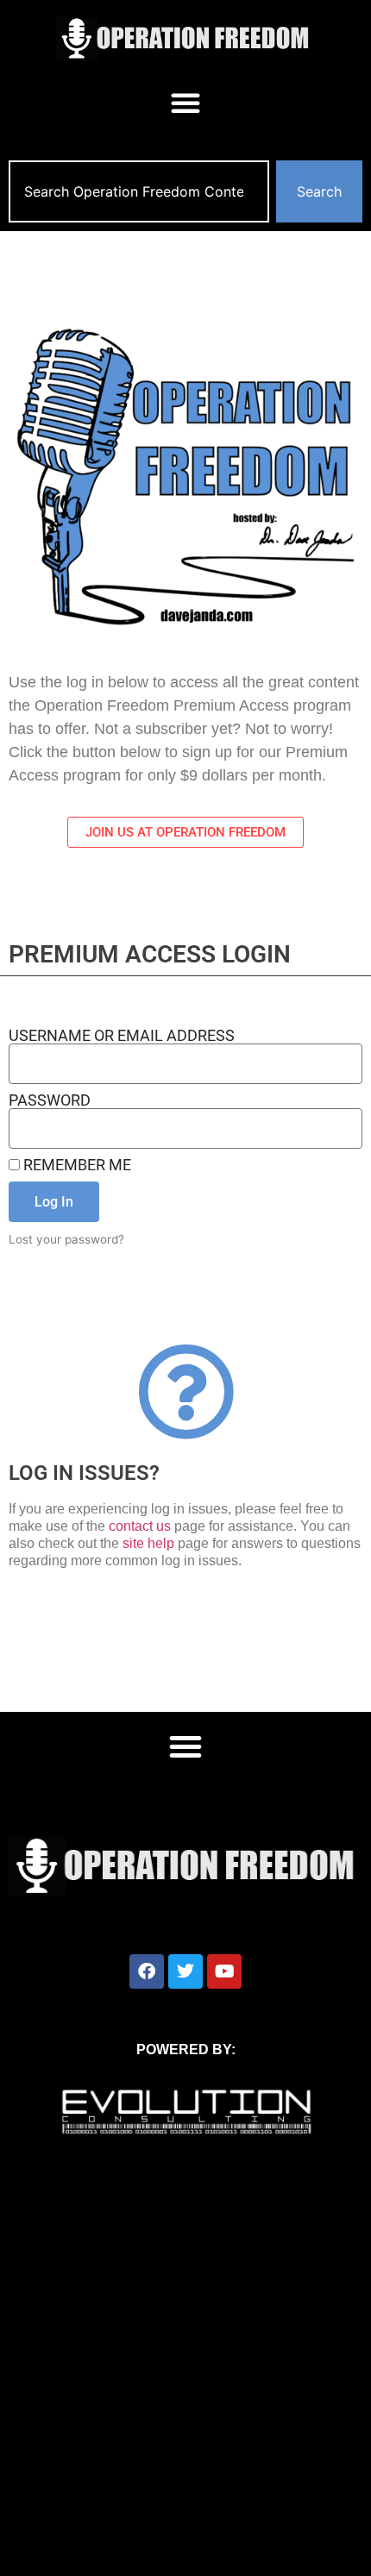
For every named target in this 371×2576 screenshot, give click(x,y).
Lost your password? (66, 1239)
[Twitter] (185, 1971)
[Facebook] (147, 1971)
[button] (185, 103)
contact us (140, 1526)
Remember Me (75, 1165)
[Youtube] (224, 1971)
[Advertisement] (185, 2382)
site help (148, 1543)
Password (50, 1100)
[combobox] (139, 191)
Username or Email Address (122, 1036)
